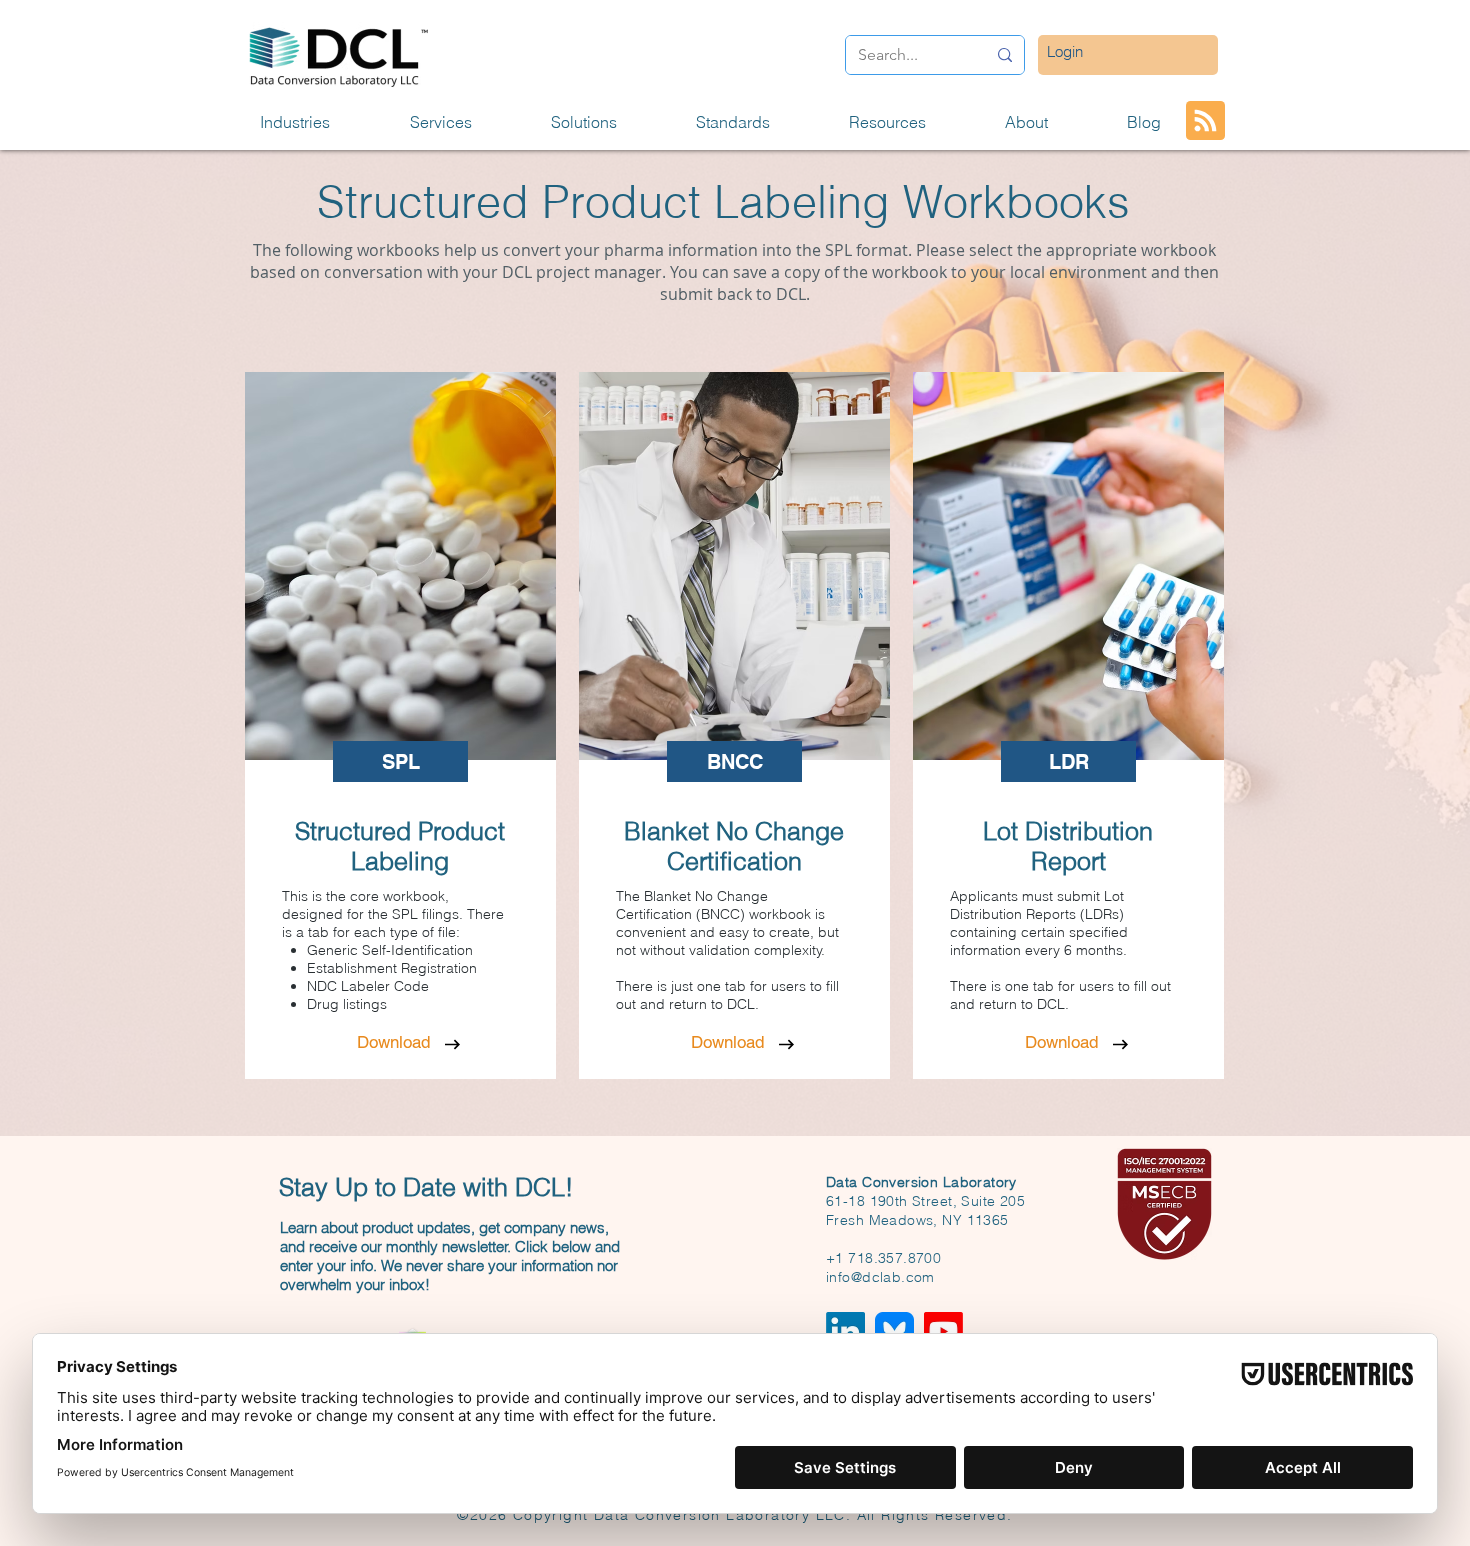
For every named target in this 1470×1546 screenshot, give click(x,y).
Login (1065, 51)
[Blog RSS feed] (1205, 121)
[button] (320, 122)
